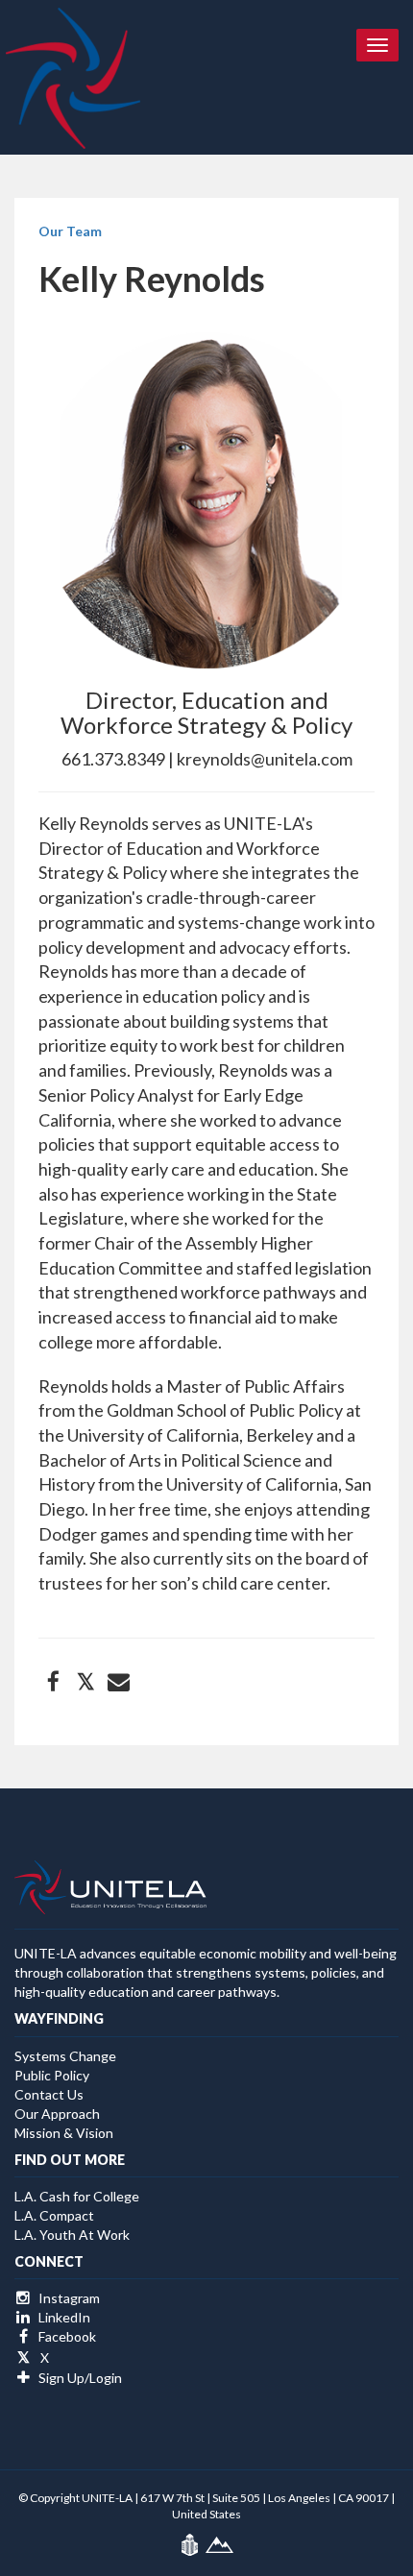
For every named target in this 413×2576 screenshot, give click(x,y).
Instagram (68, 2298)
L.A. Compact (54, 2215)
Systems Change (65, 2056)
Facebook (66, 2336)
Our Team (70, 231)
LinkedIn (63, 2317)
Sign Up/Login (79, 2378)
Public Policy (52, 2075)
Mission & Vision (64, 2133)
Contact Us (49, 2094)
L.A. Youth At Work (72, 2235)
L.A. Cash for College (77, 2196)
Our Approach (57, 2114)
